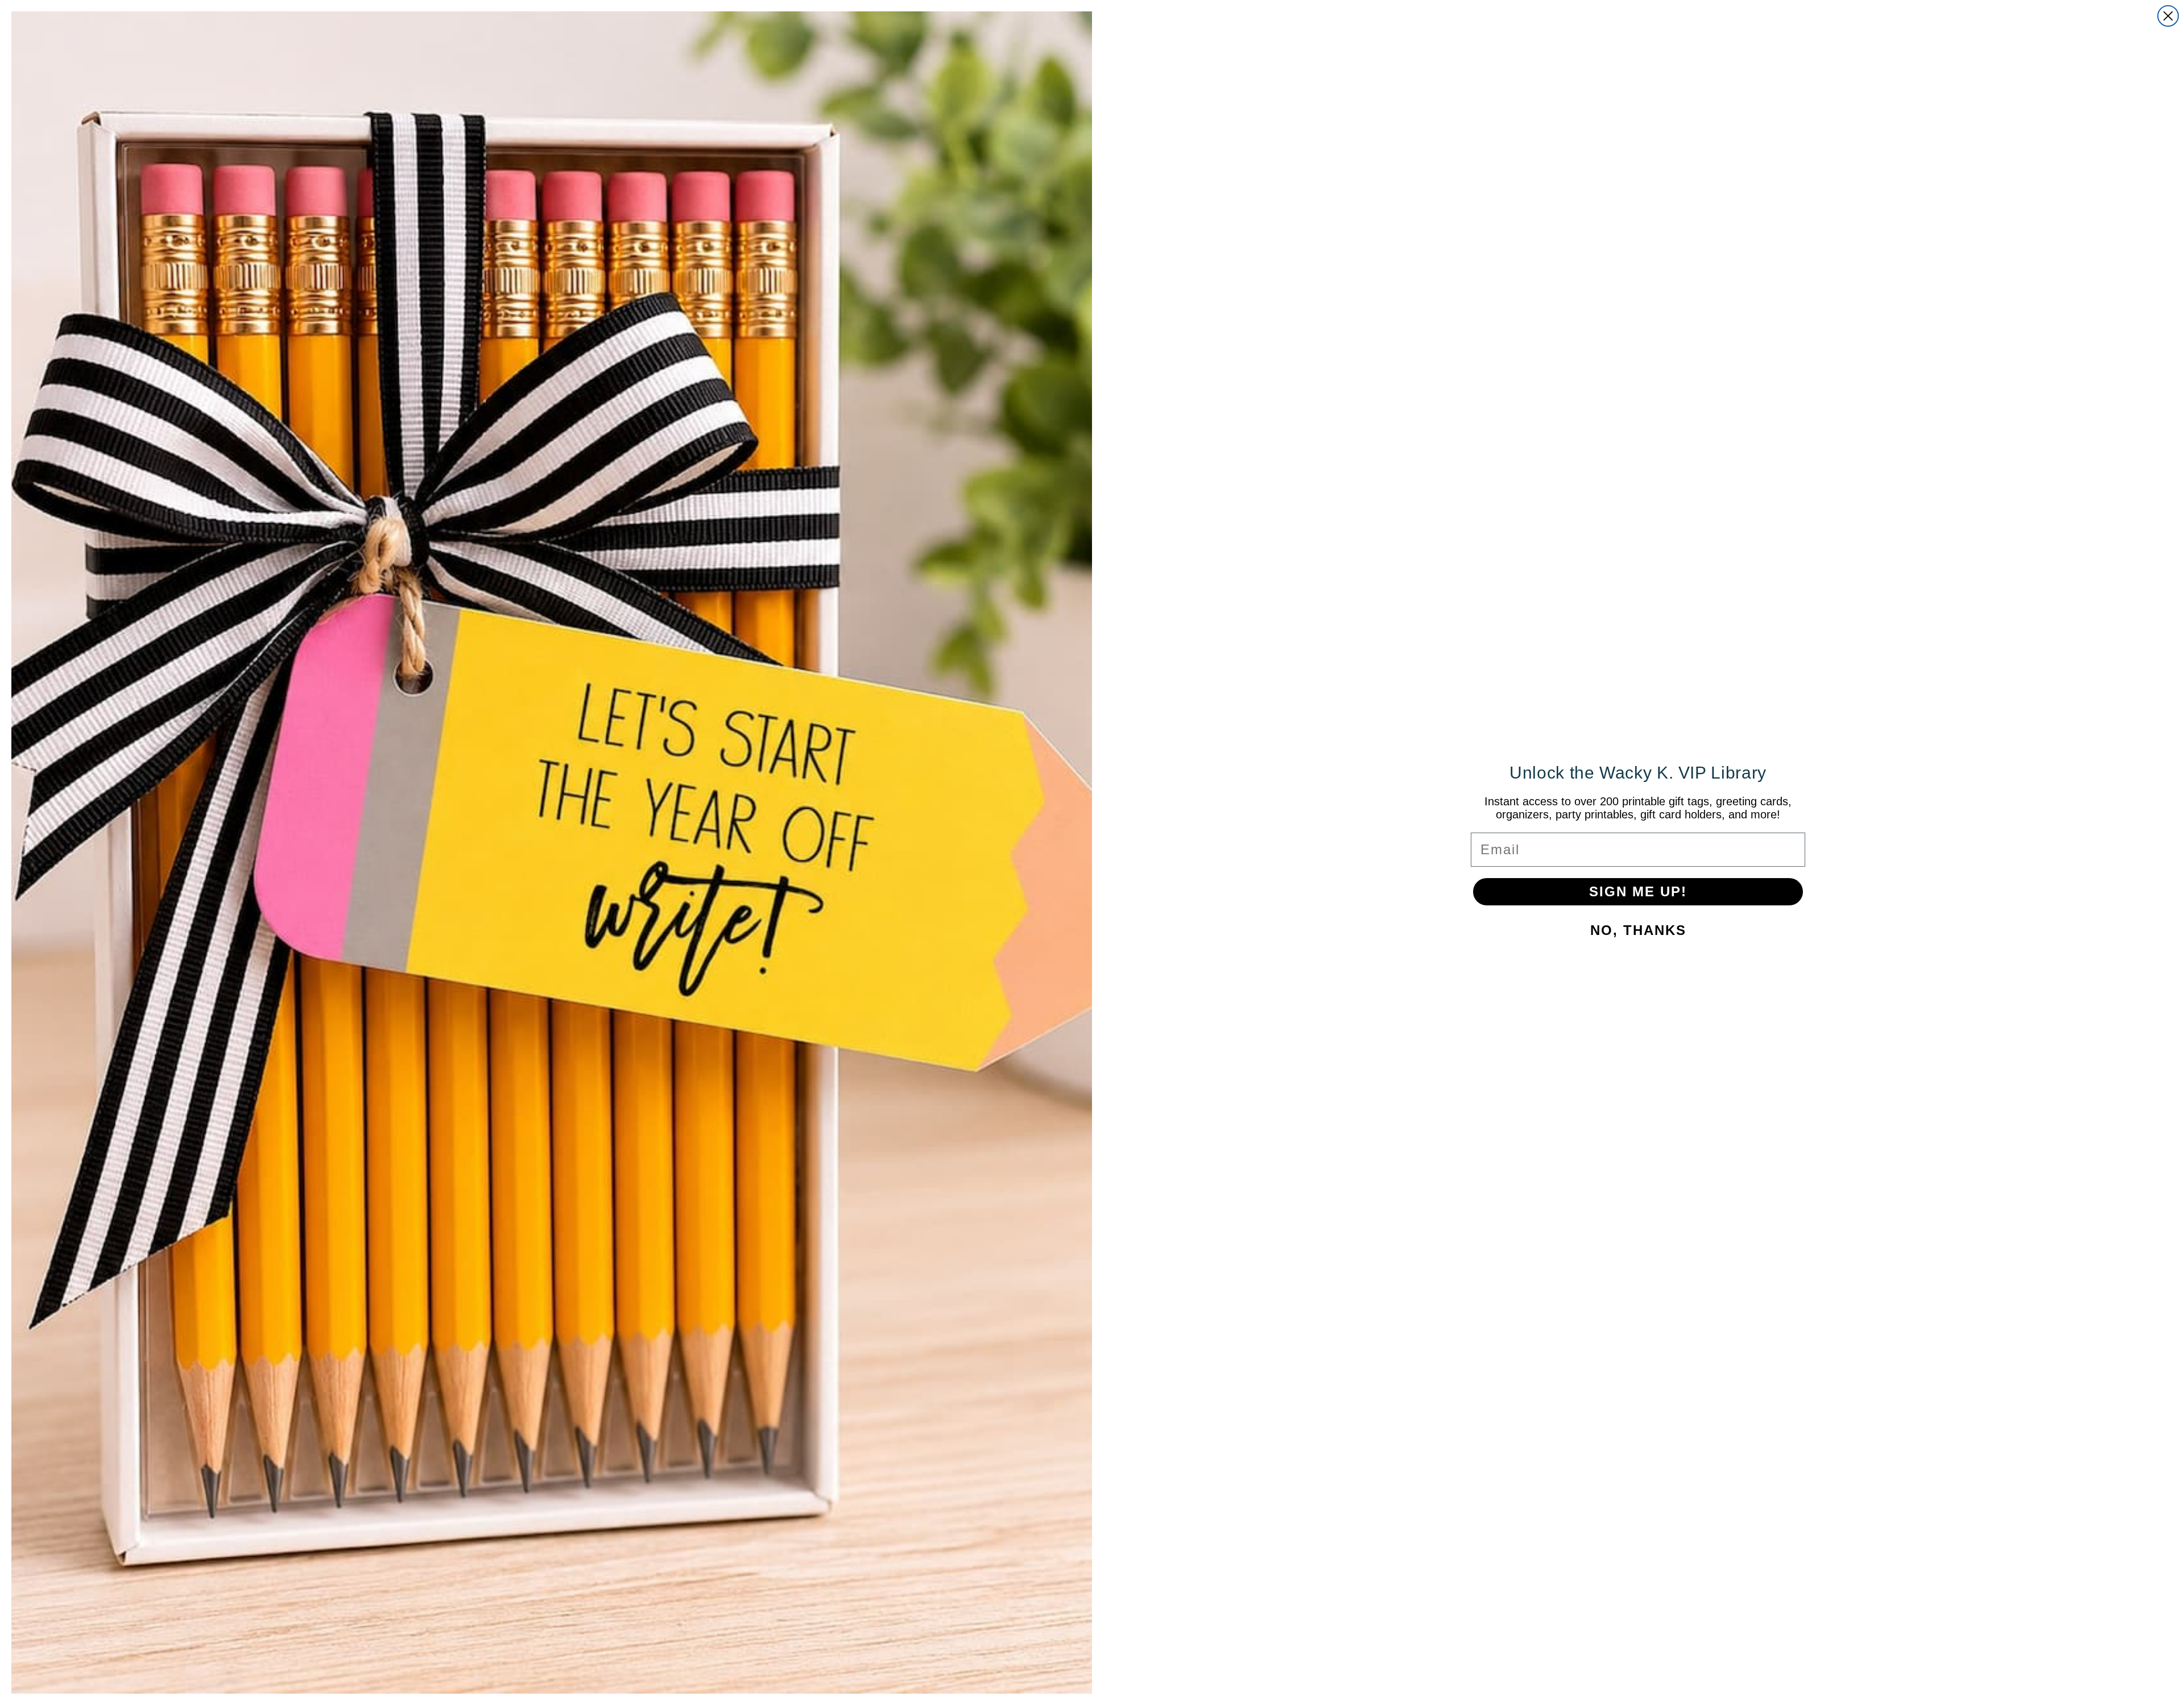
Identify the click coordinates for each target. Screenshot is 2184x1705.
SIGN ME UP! (1638, 891)
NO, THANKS (1638, 930)
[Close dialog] (2168, 16)
